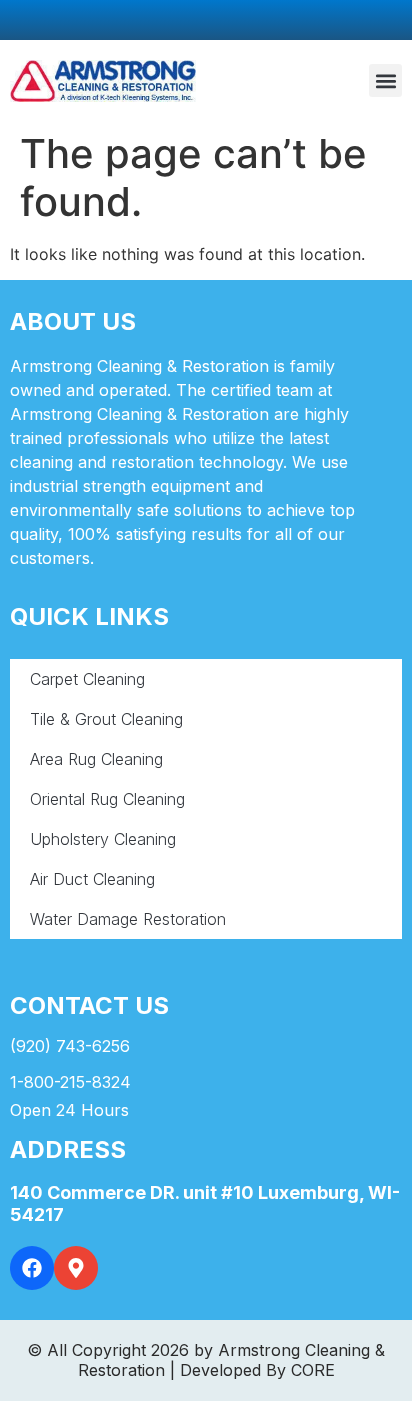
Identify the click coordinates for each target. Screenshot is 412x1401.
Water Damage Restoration (128, 919)
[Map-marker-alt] (76, 1268)
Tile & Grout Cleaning (106, 719)
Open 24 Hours (69, 1110)
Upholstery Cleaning (103, 839)
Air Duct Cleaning (92, 879)
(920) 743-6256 (70, 1046)
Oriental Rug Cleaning (107, 799)
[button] (385, 80)
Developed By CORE (257, 1370)
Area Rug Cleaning (96, 759)
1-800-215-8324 (70, 1082)
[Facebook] (32, 1268)
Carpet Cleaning (87, 679)
